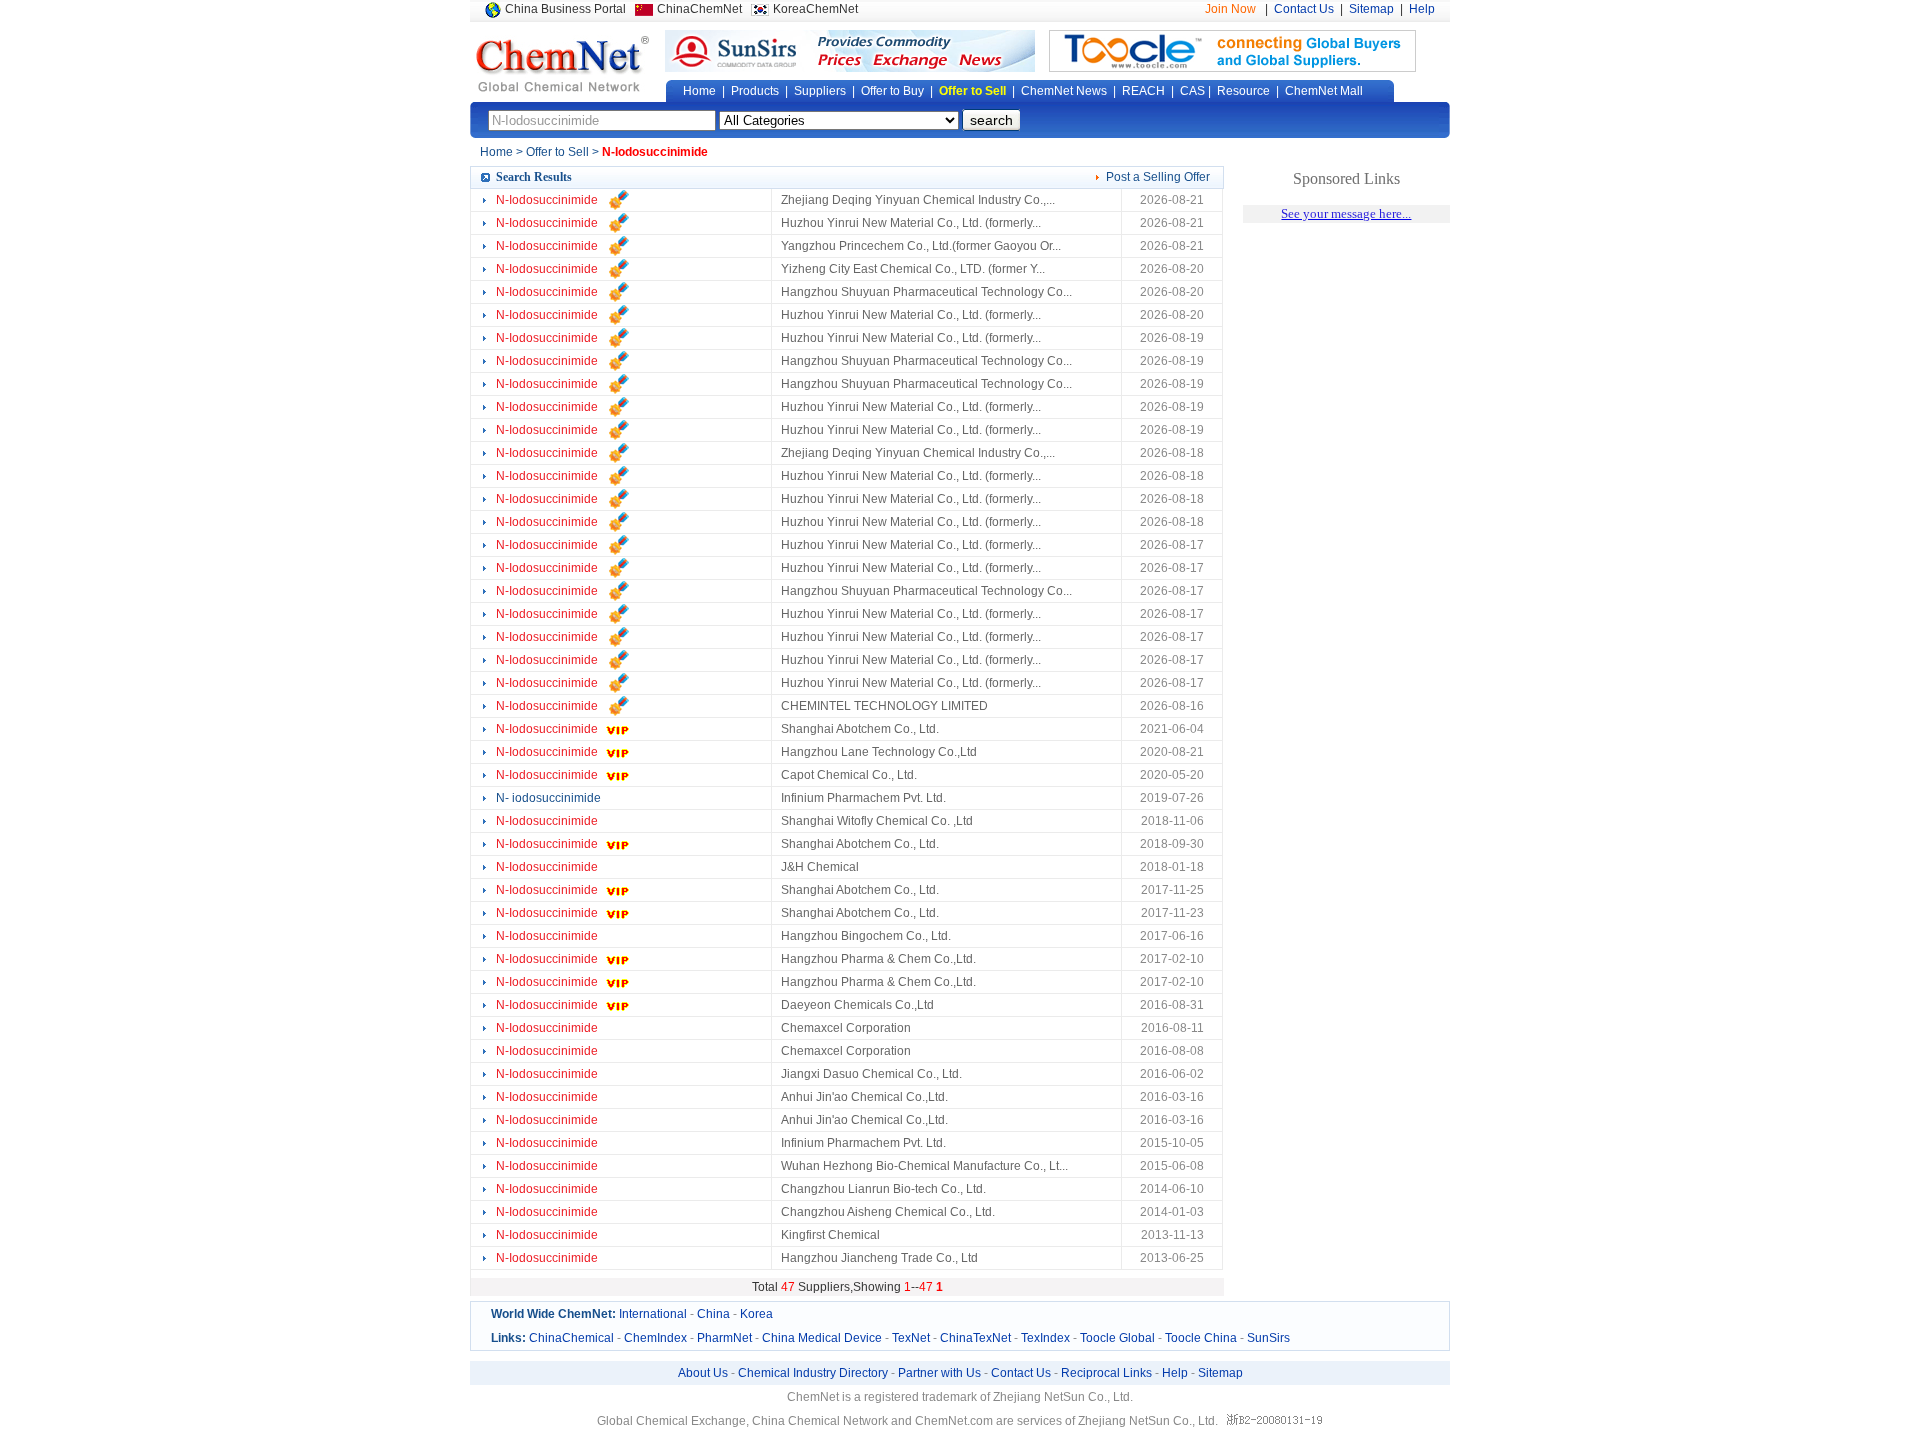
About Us (703, 1373)
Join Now (1230, 9)
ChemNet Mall (1324, 91)
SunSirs (1268, 1338)
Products (755, 91)
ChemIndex (655, 1338)
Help (1422, 9)
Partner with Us (939, 1373)
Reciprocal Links (1106, 1373)
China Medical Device (822, 1338)
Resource (1243, 91)
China (713, 1314)
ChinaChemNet (699, 9)
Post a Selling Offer (1158, 177)
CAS (1192, 91)
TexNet (911, 1338)
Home (699, 91)
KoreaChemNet (815, 9)
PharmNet (724, 1338)
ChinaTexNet (975, 1338)
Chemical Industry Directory (813, 1373)
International (653, 1314)
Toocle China (1201, 1338)
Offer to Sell (972, 91)
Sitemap (1371, 9)
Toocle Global (1117, 1338)
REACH (1143, 91)
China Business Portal (565, 9)
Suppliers (820, 91)
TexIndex (1045, 1338)
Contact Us (1304, 9)
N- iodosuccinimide (548, 798)
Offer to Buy (892, 91)
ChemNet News (1064, 91)
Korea (756, 1314)
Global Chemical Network (563, 64)
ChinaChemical (571, 1338)
